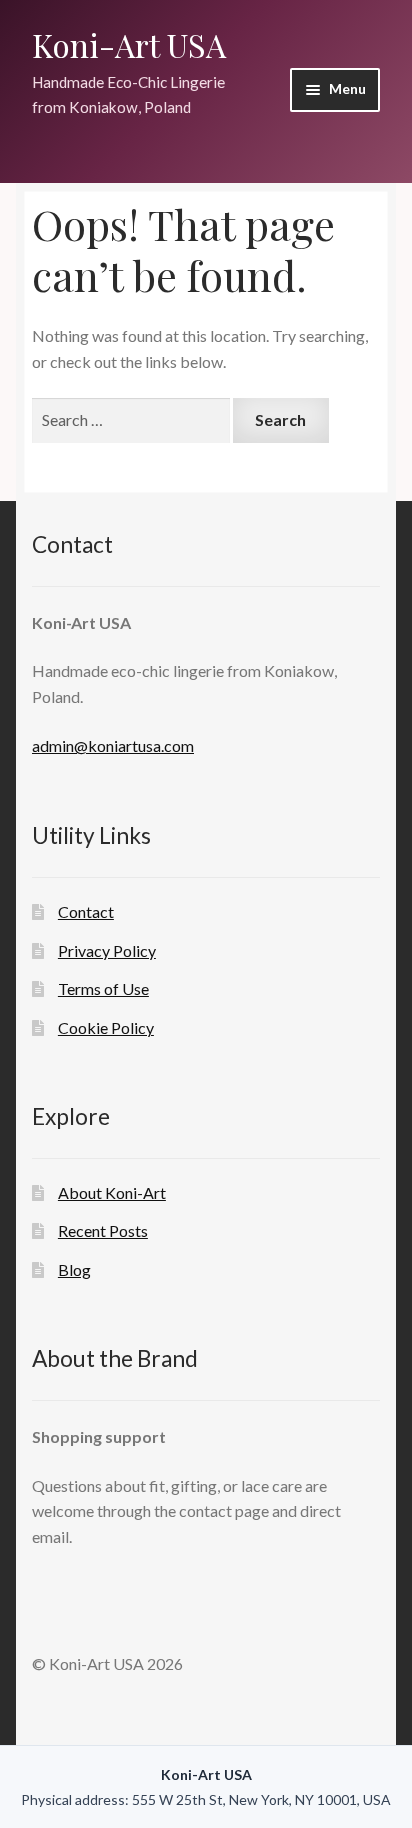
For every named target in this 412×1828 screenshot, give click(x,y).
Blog (74, 1269)
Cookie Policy (106, 1027)
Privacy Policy (107, 950)
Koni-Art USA (129, 44)
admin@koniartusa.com (113, 745)
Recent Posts (103, 1230)
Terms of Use (103, 988)
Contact (86, 911)
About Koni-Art (112, 1192)
